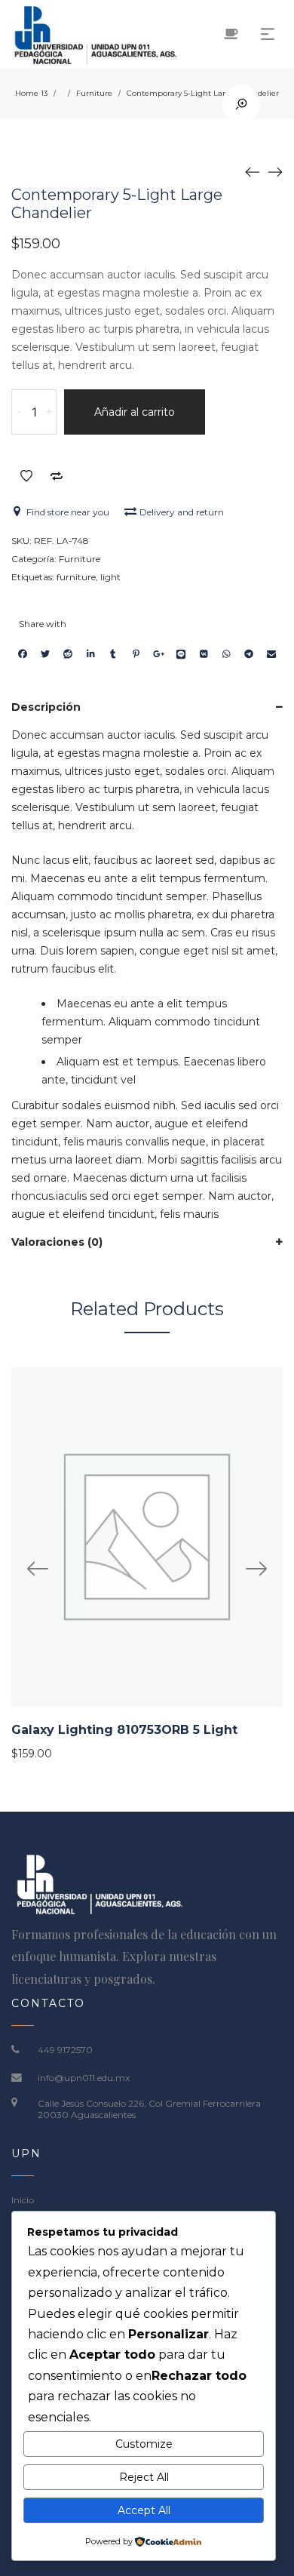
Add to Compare (57, 476)
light (110, 577)
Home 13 (31, 93)
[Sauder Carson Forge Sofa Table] (253, 171)
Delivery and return (182, 512)
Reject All (144, 2477)
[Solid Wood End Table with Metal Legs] (275, 171)
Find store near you (68, 512)
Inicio (23, 2200)
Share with (43, 624)
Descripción (46, 707)
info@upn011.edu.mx (84, 2078)
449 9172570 (65, 2050)
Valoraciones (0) (57, 1242)
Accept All (144, 2510)
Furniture (94, 93)
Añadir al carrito (135, 412)
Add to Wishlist (26, 476)
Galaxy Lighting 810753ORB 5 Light (124, 1730)
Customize (144, 2444)
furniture (76, 577)
